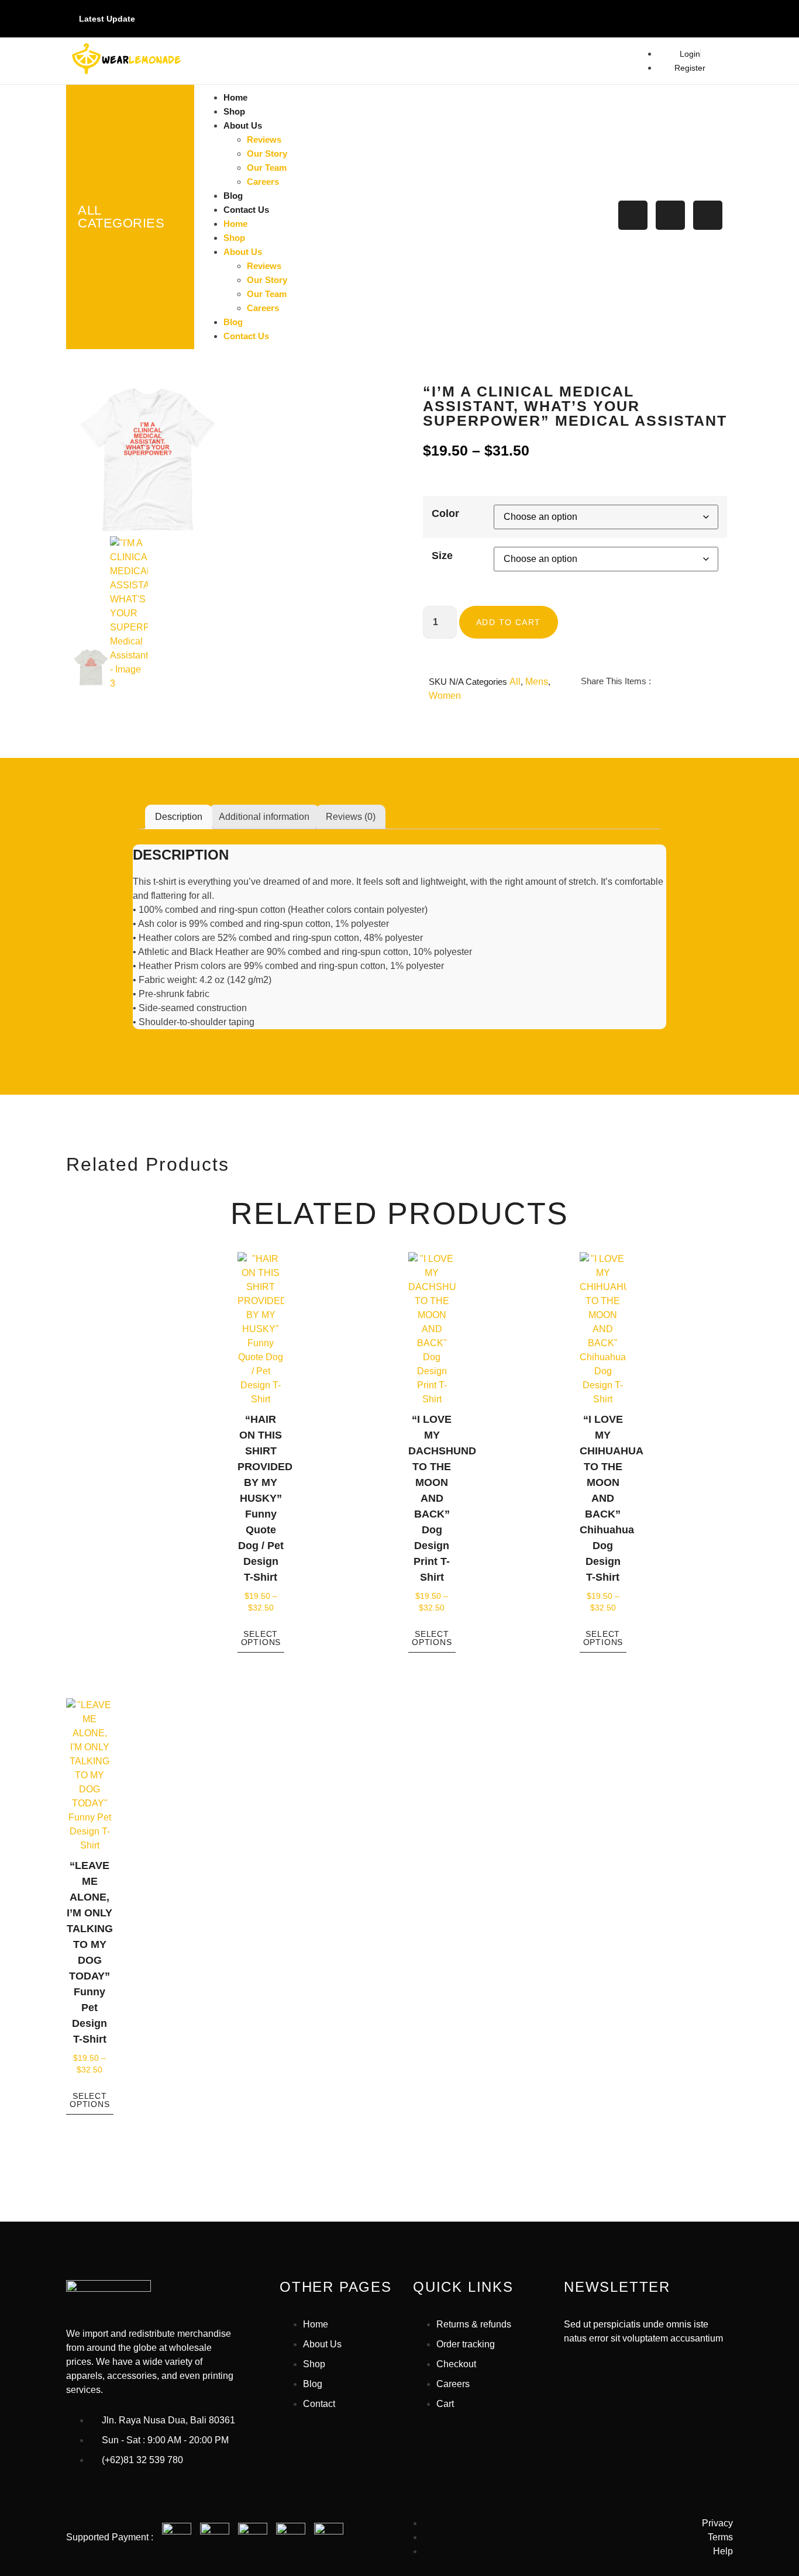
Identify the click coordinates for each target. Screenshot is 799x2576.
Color (445, 513)
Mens (537, 682)
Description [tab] (179, 817)
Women (445, 696)
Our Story (267, 154)
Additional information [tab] (264, 817)
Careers (263, 182)
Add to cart (508, 622)
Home (235, 97)
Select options (261, 1638)
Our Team (267, 168)
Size (442, 556)
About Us (243, 125)
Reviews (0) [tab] (351, 817)
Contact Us (246, 210)
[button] (583, 708)
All (515, 682)
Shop (234, 111)
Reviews (264, 139)
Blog (233, 196)
